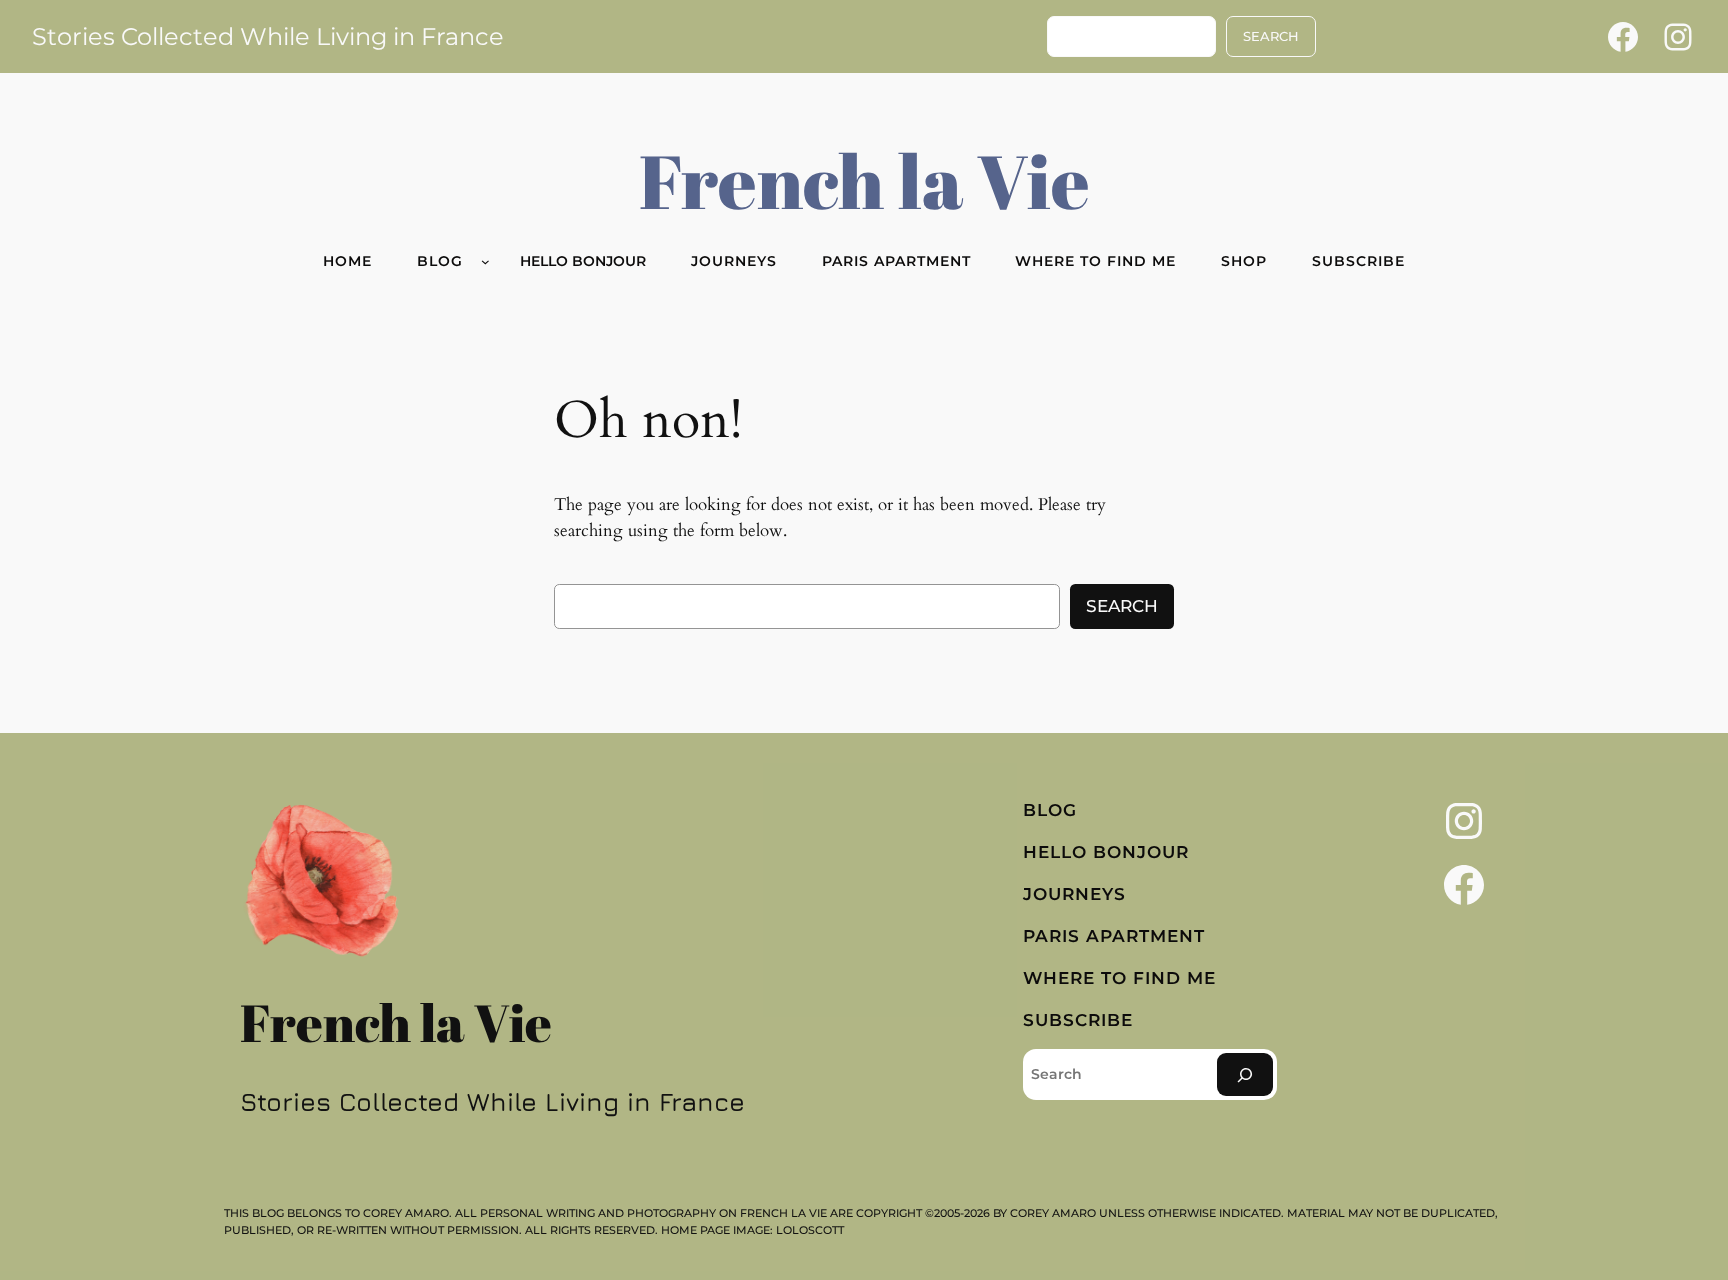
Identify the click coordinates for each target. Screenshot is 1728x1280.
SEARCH (1271, 36)
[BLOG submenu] (485, 261)
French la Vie (864, 180)
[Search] (1245, 1074)
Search (1122, 606)
